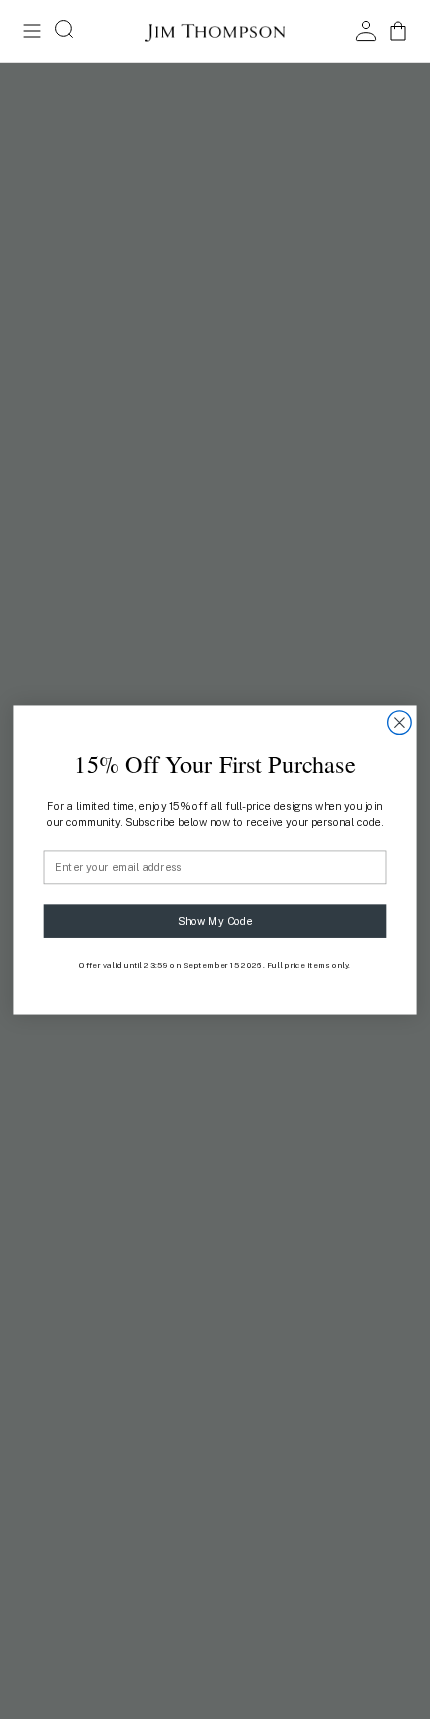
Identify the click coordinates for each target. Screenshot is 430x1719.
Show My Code (215, 920)
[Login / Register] (366, 31)
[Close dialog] (400, 722)
